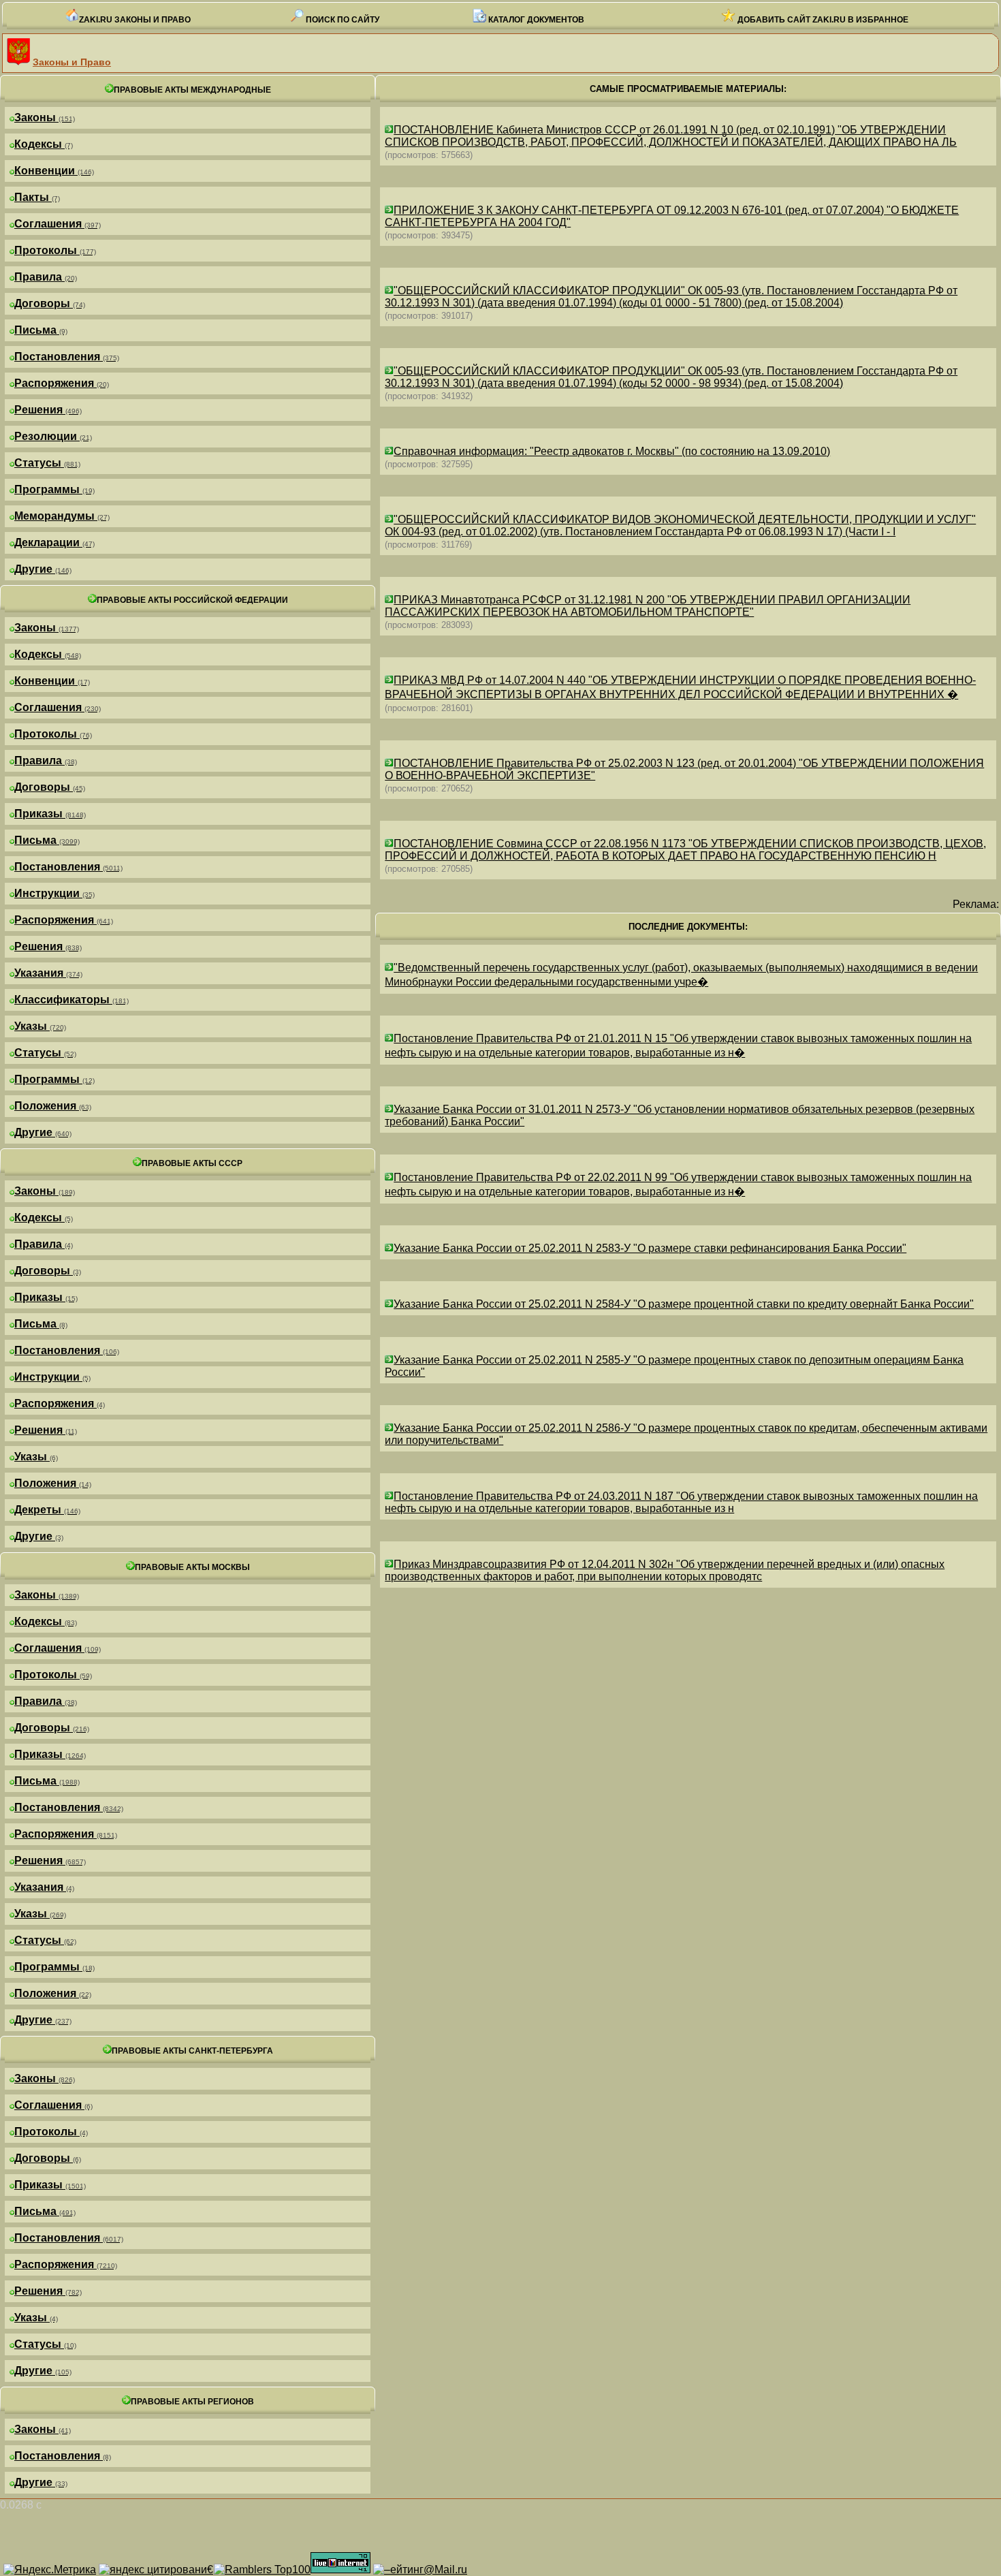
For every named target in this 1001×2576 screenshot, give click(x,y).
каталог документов (535, 20)
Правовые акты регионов (192, 2402)
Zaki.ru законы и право (135, 20)
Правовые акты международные (192, 90)
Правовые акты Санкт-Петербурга (192, 2051)
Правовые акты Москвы (192, 1567)
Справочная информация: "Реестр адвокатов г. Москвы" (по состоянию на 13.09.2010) (612, 451)
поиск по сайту (341, 20)
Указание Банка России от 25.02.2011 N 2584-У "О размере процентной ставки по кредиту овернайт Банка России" (684, 1304)
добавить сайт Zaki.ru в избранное (822, 20)
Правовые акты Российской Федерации (192, 600)
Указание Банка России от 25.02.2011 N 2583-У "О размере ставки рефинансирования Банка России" (650, 1248)
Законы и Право (72, 62)
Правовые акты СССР (192, 1163)
